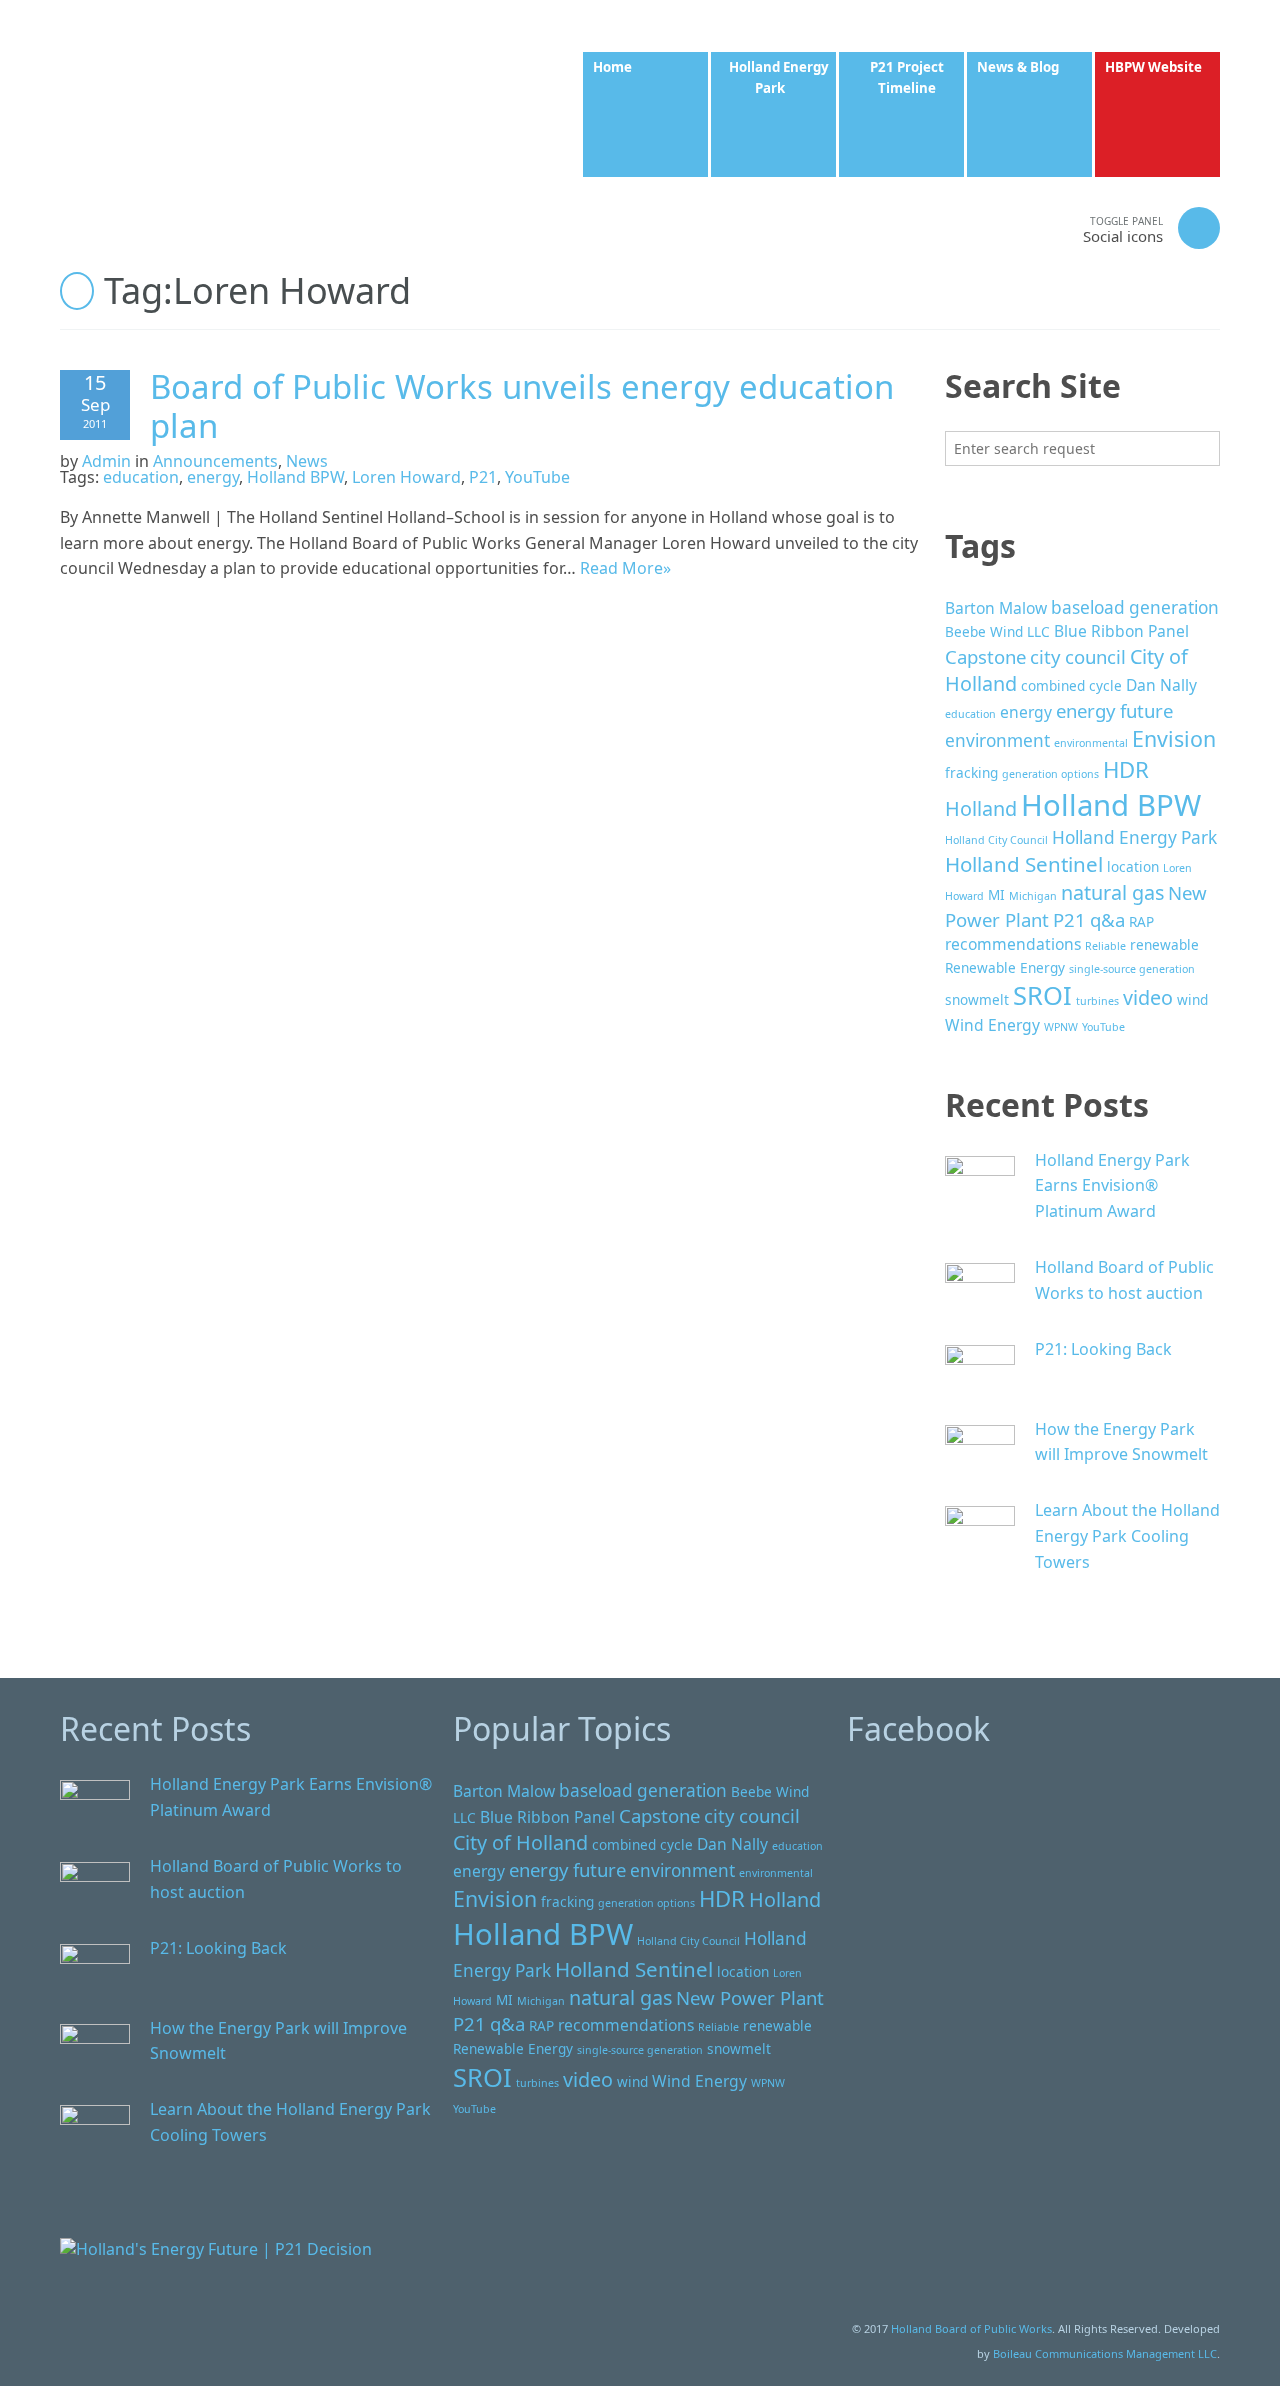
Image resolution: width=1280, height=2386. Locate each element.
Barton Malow (996, 608)
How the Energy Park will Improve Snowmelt (1121, 1442)
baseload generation (1135, 607)
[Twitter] (958, 227)
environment (997, 740)
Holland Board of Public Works (971, 2328)
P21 (483, 477)
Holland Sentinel (1024, 864)
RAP (1141, 921)
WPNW (1061, 1027)
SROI (1042, 995)
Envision (1174, 738)
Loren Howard (406, 477)
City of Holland (520, 1842)
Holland (981, 808)
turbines (1097, 1001)
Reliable (1105, 946)
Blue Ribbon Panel (1121, 631)
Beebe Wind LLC (997, 631)
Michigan (1033, 896)
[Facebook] (918, 227)
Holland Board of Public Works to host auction (1124, 1280)
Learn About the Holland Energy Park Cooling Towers (1127, 1535)
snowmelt (977, 999)
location (1133, 866)
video (1148, 997)
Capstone (985, 656)
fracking (971, 772)
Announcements (215, 461)
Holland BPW (295, 477)
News (307, 461)
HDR (1126, 769)
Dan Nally (1161, 685)
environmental (1091, 743)
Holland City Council (996, 840)
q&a (1107, 919)
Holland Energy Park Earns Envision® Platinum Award (1112, 1185)
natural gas (1112, 892)
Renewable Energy (1005, 967)
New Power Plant (750, 1997)
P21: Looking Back (1103, 1349)
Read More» (625, 568)
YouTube (537, 477)
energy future (1114, 710)
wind (1192, 999)
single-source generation (1132, 969)
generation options (1050, 774)
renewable (1164, 944)
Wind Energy (992, 1025)
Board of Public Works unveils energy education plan (522, 406)
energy (213, 477)
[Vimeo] (998, 227)
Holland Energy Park (1134, 837)
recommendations (1013, 944)
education (141, 477)
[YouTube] (1038, 227)
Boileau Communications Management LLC (1105, 2353)
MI (996, 894)
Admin (106, 461)
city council (1078, 656)
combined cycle (1071, 685)
